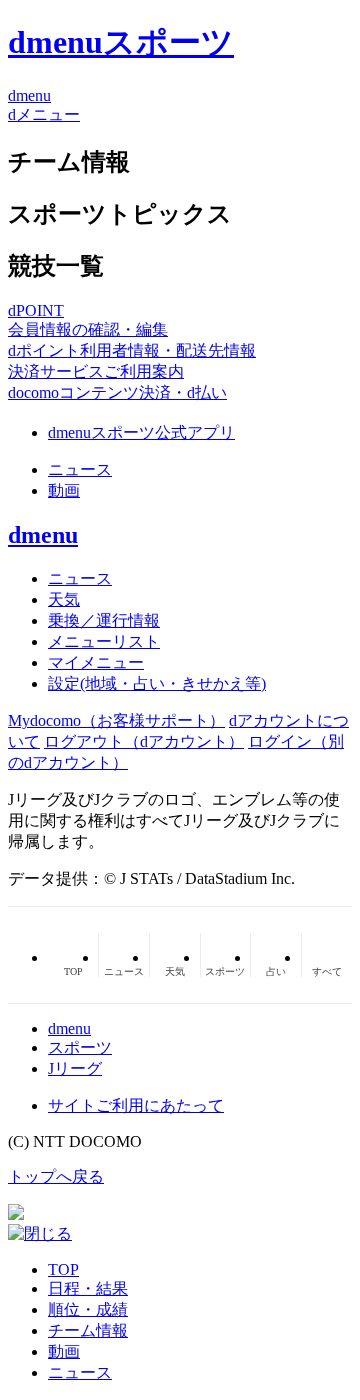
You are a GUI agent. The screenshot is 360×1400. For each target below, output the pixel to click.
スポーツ (80, 1047)
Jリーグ (75, 1068)
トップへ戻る (56, 1176)
